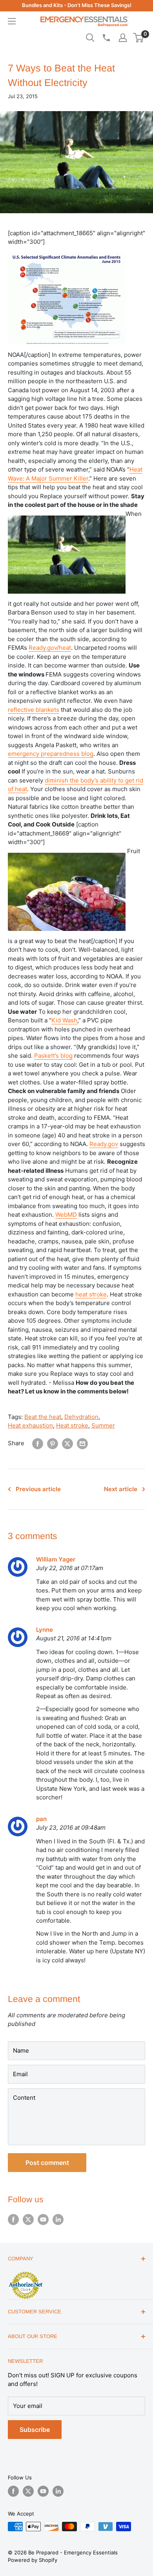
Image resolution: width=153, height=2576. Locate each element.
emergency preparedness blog (51, 754)
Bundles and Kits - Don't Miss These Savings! (77, 5)
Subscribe (35, 2430)
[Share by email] (82, 1444)
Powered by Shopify (33, 2560)
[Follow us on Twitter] (28, 2219)
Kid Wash (64, 1020)
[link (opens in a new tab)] (25, 2273)
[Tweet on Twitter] (67, 1444)
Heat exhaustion (30, 1425)
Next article (121, 1489)
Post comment (47, 2163)
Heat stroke (72, 1425)
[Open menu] (12, 21)
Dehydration (81, 1417)
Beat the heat (43, 1417)
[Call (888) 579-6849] (106, 38)
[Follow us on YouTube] (43, 2219)
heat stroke (91, 1294)
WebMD (66, 1215)
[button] (138, 38)
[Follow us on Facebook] (13, 2219)
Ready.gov (104, 1144)
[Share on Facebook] (38, 1444)
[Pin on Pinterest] (53, 1444)
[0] (139, 38)
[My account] (123, 38)
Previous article (38, 1489)
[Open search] (90, 38)
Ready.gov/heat (50, 648)
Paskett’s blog (53, 1056)
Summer (103, 1425)
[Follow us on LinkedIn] (58, 2219)
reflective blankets (34, 710)
